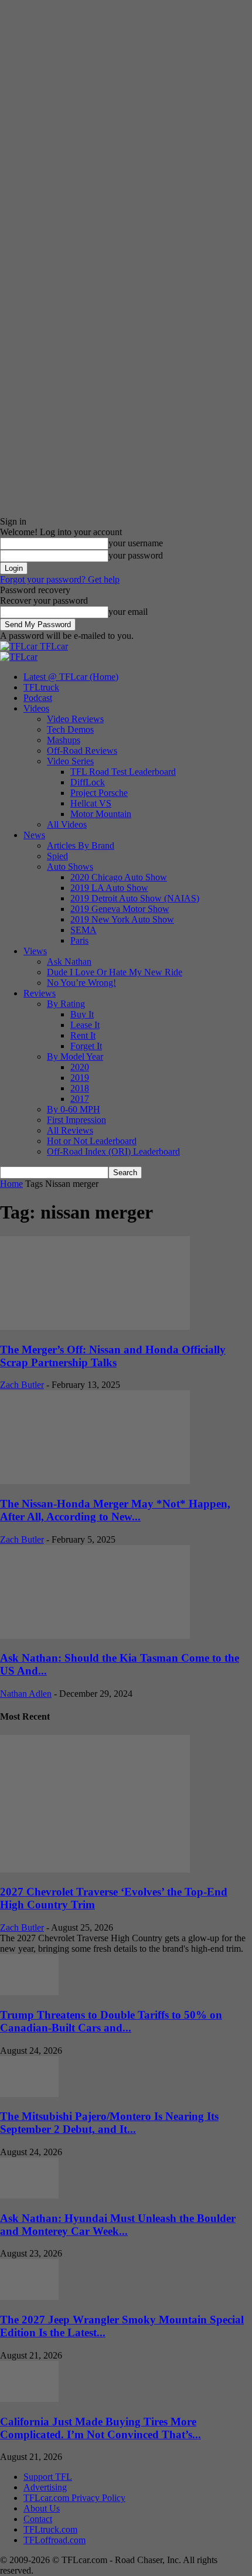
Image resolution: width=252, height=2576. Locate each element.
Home (11, 1184)
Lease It (85, 1025)
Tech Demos (70, 729)
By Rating (66, 1004)
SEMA (84, 930)
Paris (79, 940)
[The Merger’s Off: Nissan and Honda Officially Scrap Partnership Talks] (95, 1327)
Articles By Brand (81, 845)
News (34, 835)
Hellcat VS (91, 803)
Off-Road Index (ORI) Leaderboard (113, 1151)
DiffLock (88, 782)
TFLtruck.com (50, 2529)
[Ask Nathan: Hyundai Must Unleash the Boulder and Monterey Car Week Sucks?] (29, 2195)
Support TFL (48, 2477)
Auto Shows (70, 867)
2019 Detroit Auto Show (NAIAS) (135, 898)
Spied (57, 856)
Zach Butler (22, 1385)
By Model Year (75, 1056)
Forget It (86, 1046)
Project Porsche (99, 793)
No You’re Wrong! (81, 983)
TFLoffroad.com (55, 2540)
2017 (80, 1099)
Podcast (38, 698)
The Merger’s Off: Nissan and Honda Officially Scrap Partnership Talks (113, 1356)
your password (136, 555)
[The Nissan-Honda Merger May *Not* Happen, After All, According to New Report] (95, 1481)
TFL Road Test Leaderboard (123, 772)
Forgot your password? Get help (60, 579)
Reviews (40, 993)
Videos (36, 708)
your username (136, 543)
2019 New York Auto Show (122, 919)
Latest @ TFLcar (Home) (71, 677)
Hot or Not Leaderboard (92, 1141)
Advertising (45, 2487)
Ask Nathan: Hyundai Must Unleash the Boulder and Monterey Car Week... (118, 2225)
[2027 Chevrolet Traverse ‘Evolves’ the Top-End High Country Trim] (95, 1869)
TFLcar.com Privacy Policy (74, 2498)
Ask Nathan (69, 962)
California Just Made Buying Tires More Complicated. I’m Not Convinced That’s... (101, 2428)
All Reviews (70, 1130)
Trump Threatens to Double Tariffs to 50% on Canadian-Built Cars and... (111, 2021)
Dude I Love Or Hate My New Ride (115, 972)
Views (35, 951)
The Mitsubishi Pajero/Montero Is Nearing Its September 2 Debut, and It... (109, 2123)
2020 (80, 1067)
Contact (38, 2519)
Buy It (82, 1014)
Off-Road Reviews (82, 751)
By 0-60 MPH (74, 1109)
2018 (80, 1088)
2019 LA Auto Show (109, 888)
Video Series (70, 761)
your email (128, 612)
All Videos (67, 824)
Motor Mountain (101, 814)
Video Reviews (75, 719)
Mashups (64, 740)
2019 (80, 1078)
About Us (42, 2508)
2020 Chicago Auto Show (119, 877)
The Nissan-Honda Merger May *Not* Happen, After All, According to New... (115, 1510)
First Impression (76, 1120)
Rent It (83, 1035)
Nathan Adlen (26, 1694)
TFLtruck (41, 687)
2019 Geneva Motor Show (120, 909)
